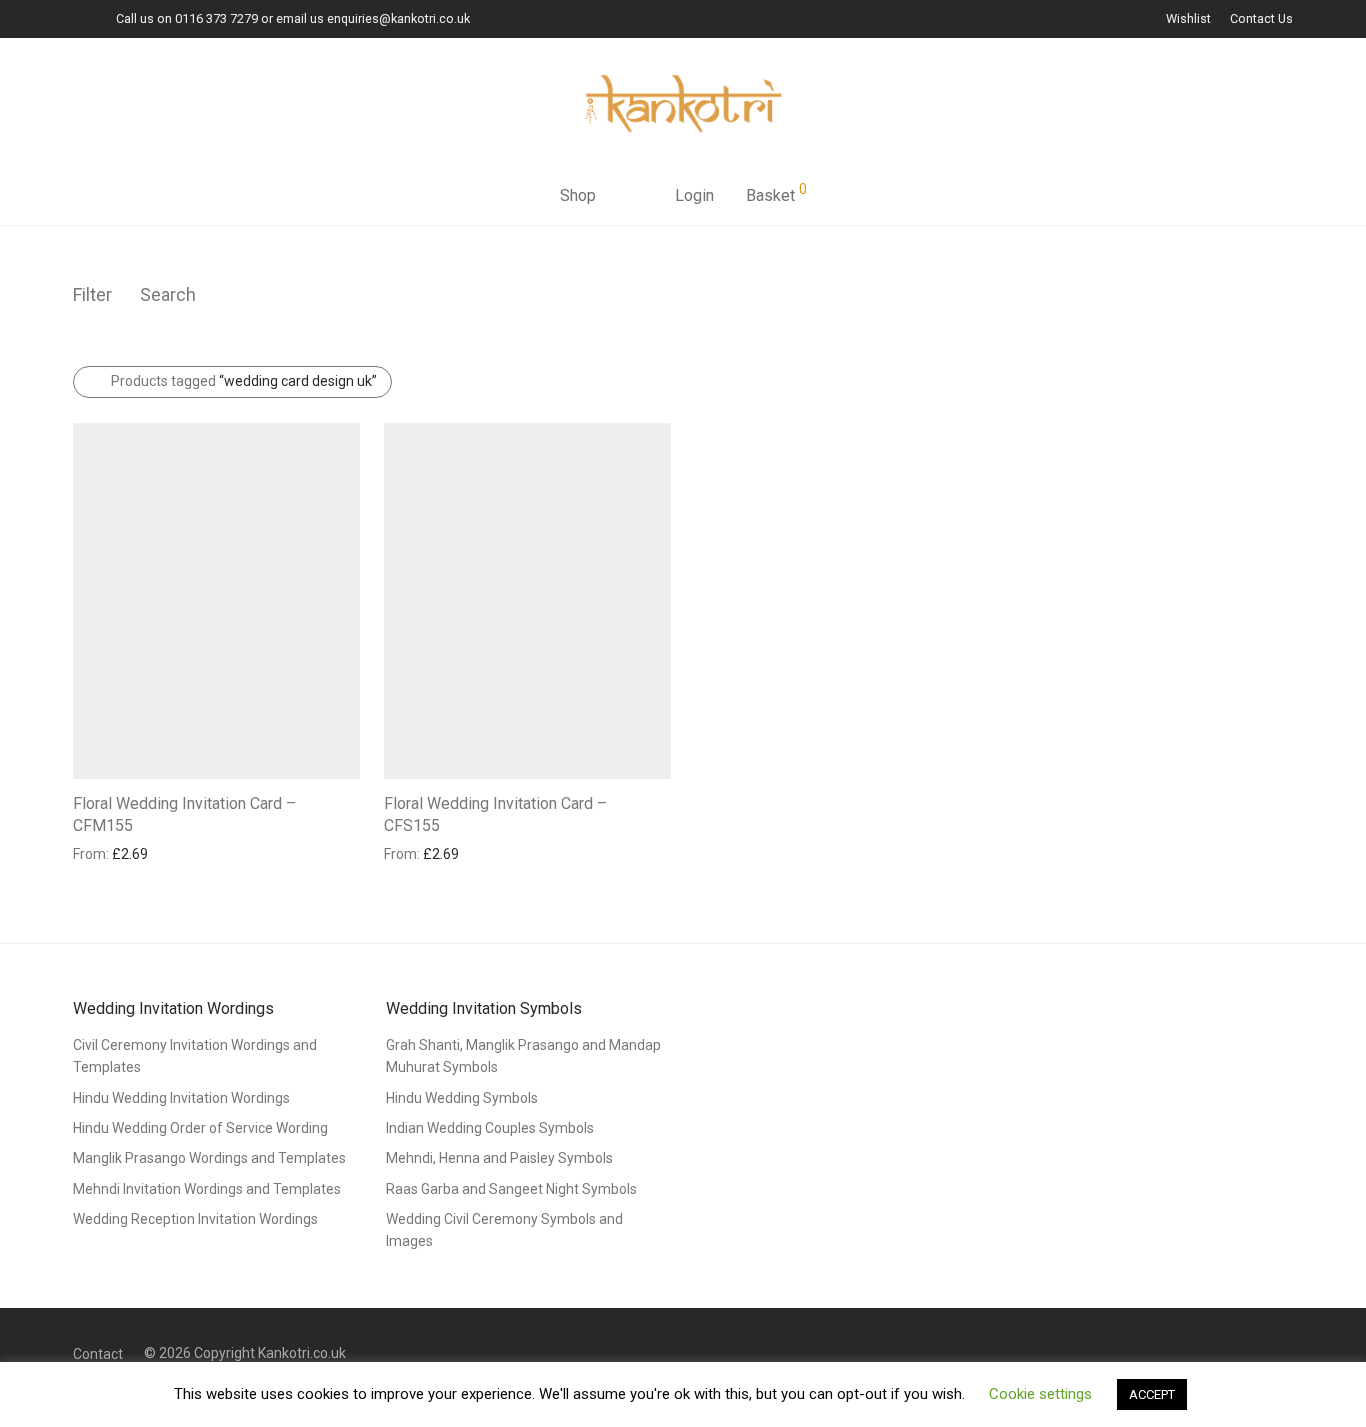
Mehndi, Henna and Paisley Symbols (499, 1158)
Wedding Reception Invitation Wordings (195, 1219)
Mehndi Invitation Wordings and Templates (207, 1189)
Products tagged (244, 381)
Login (694, 195)
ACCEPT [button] (1152, 1394)
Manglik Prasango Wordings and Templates (209, 1158)
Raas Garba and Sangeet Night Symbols (511, 1189)
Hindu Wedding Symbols (462, 1098)
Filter (92, 294)
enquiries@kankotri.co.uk (398, 18)
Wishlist (1188, 19)
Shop (578, 195)
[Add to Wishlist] (350, 801)
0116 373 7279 (216, 18)
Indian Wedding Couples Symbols (490, 1128)
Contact (98, 1354)
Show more (99, 853)
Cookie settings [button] (1040, 1394)
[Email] (78, 18)
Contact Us (1261, 19)
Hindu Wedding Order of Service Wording (200, 1128)
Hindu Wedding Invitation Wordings (181, 1098)
